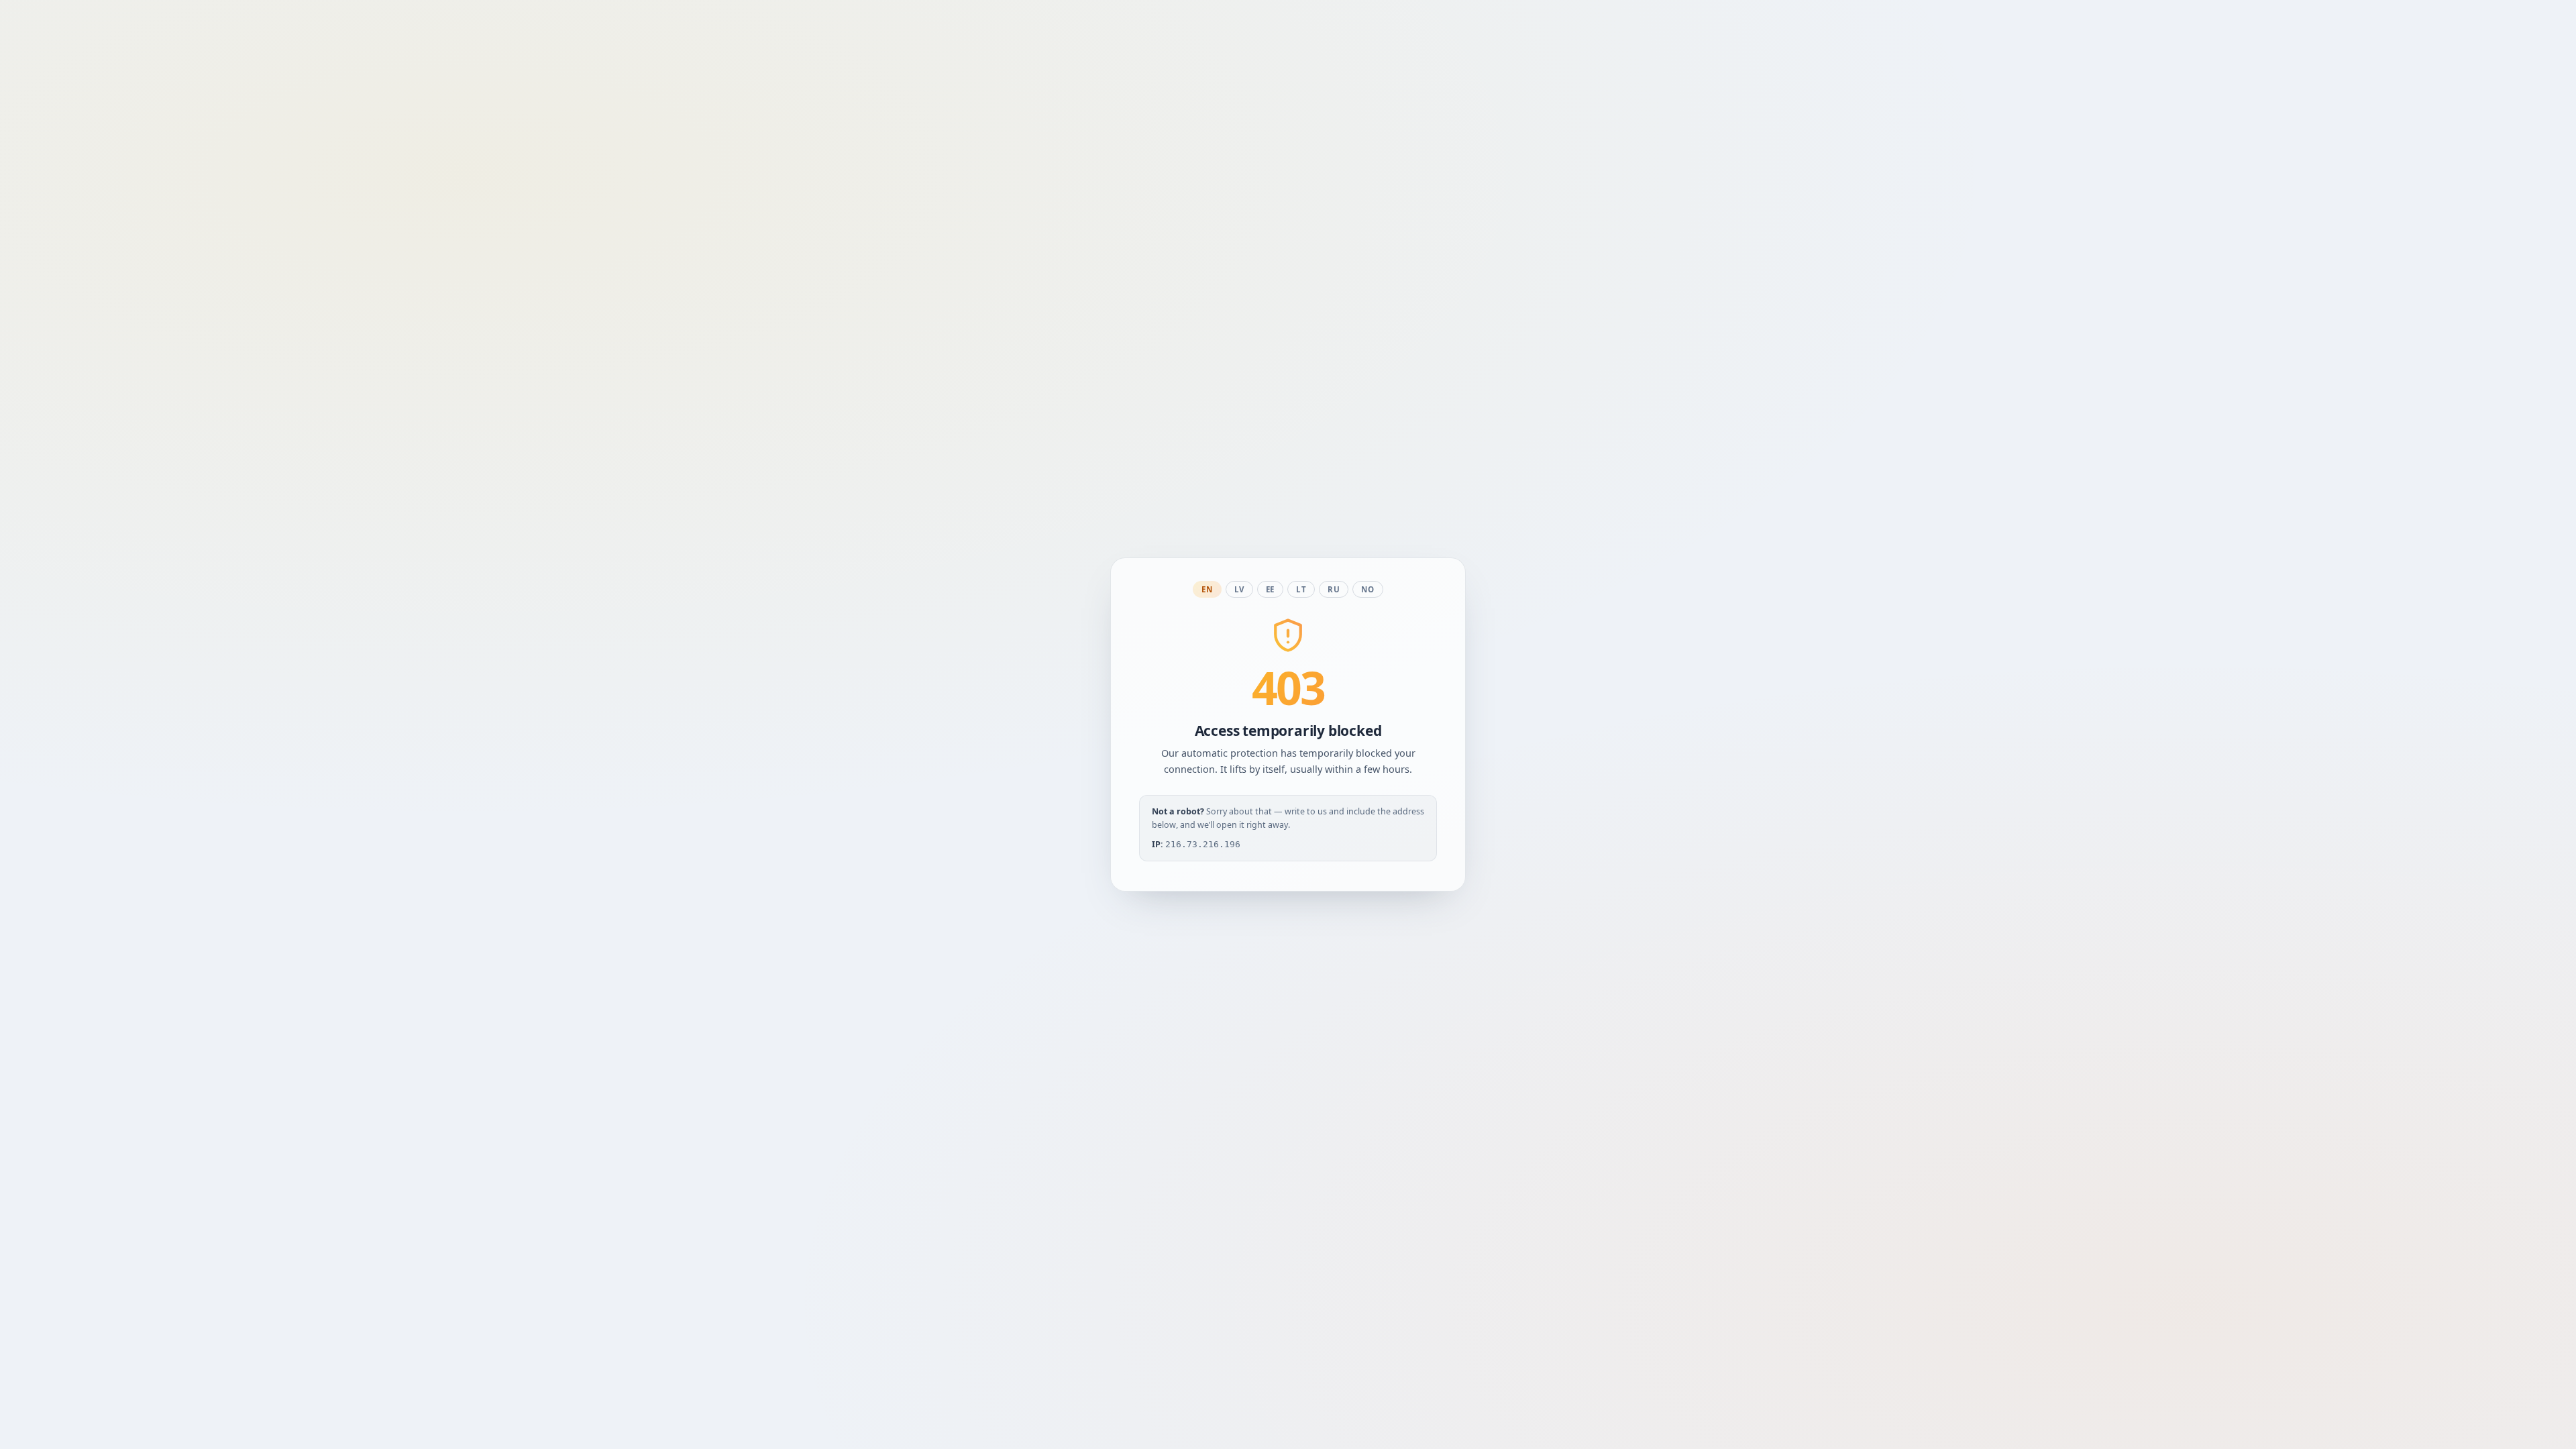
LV (1239, 589)
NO (1367, 589)
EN (1207, 589)
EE (1270, 589)
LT (1301, 589)
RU (1334, 589)
